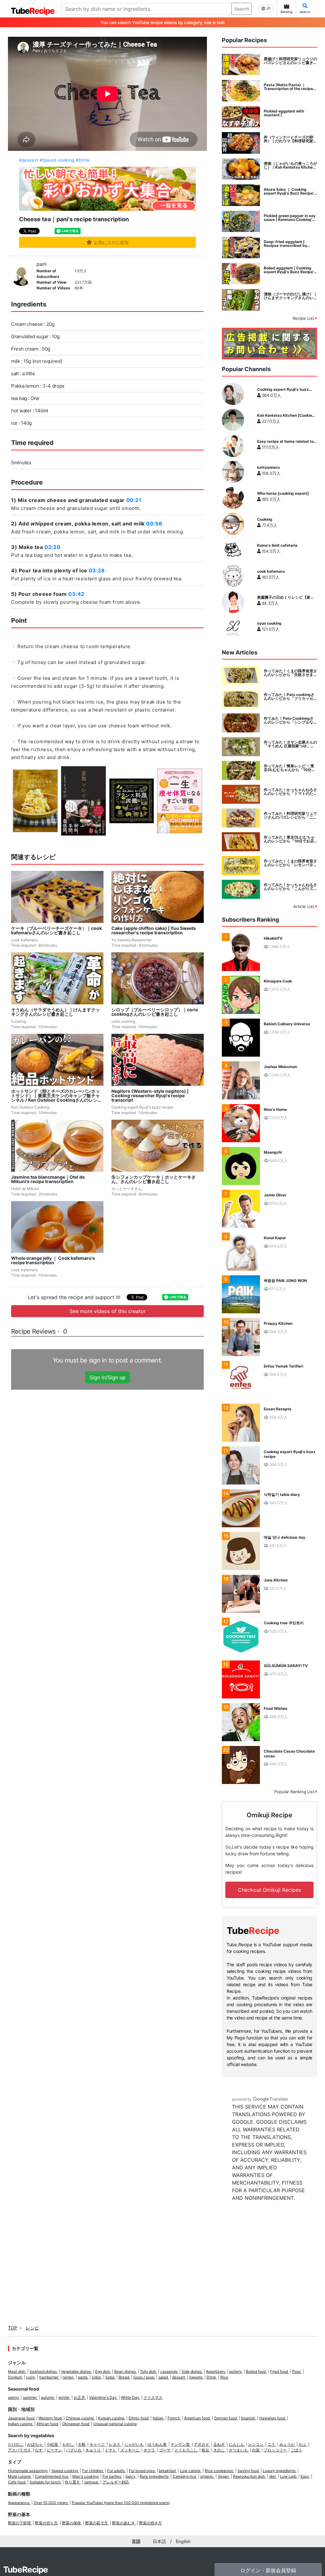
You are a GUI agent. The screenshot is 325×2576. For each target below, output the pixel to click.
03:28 (97, 570)
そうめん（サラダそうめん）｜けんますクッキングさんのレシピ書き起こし (56, 1012)
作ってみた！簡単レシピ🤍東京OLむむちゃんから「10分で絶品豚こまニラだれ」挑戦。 (289, 768)
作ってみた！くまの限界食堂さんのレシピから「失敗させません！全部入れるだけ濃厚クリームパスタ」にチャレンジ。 (290, 673)
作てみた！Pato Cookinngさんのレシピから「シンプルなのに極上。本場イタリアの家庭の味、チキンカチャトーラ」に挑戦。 (290, 720)
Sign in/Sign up (108, 1377)
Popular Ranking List (295, 1792)
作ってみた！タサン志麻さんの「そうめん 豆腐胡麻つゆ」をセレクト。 (290, 744)
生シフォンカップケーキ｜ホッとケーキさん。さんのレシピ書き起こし (154, 1179)
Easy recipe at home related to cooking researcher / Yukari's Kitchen (285, 441)
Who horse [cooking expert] (283, 493)
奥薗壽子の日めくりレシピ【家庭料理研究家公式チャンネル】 (286, 597)
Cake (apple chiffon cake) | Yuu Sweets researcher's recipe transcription (154, 931)
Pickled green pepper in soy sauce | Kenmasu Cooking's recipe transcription (290, 218)
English (183, 2541)
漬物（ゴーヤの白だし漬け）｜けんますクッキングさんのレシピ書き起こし (290, 296)
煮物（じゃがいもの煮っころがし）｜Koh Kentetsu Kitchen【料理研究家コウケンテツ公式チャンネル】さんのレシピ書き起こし (290, 165)
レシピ (32, 2328)
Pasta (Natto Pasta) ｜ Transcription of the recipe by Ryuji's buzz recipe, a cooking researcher (288, 87)
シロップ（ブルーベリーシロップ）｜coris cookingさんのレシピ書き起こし (155, 1012)
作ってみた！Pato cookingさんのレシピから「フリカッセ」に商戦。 (290, 697)
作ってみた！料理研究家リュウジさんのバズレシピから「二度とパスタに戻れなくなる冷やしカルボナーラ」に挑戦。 (290, 815)
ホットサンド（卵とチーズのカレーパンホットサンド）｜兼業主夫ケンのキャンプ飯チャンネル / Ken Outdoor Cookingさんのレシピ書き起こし (56, 1096)
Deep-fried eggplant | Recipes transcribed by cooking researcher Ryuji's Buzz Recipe (288, 244)
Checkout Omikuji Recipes (269, 1890)
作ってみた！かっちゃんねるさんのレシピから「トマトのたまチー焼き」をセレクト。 (290, 792)
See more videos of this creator (108, 1311)
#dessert (29, 160)
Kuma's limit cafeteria (277, 545)
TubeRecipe (26, 2570)
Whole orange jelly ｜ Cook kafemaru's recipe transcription (53, 1260)
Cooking (265, 519)
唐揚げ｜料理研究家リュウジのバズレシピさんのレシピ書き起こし (290, 61)
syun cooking (269, 623)
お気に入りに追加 (111, 242)
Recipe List (304, 318)
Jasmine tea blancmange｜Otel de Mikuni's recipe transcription (48, 1179)
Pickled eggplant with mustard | (284, 113)
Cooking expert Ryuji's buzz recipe (283, 390)
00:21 (134, 500)
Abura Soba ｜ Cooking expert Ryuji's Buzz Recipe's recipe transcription (290, 191)
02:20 (52, 547)
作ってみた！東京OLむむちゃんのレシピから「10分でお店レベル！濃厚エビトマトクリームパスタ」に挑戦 (290, 839)
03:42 (76, 594)
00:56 (154, 524)
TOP (13, 2328)
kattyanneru (268, 467)
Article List (304, 906)
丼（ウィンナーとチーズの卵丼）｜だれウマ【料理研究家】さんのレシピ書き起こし (290, 139)
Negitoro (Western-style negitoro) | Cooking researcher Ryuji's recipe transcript (150, 1096)
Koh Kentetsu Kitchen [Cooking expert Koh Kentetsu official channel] (286, 415)
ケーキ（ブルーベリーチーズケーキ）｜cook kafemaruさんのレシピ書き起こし (56, 931)
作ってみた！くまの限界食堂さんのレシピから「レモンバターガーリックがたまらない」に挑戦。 (290, 863)
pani (42, 264)
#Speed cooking (57, 160)
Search (242, 9)
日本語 (159, 2541)
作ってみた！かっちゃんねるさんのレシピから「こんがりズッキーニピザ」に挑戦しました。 (290, 887)
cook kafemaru (271, 571)
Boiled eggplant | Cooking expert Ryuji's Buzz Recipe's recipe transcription (290, 270)
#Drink (83, 160)
